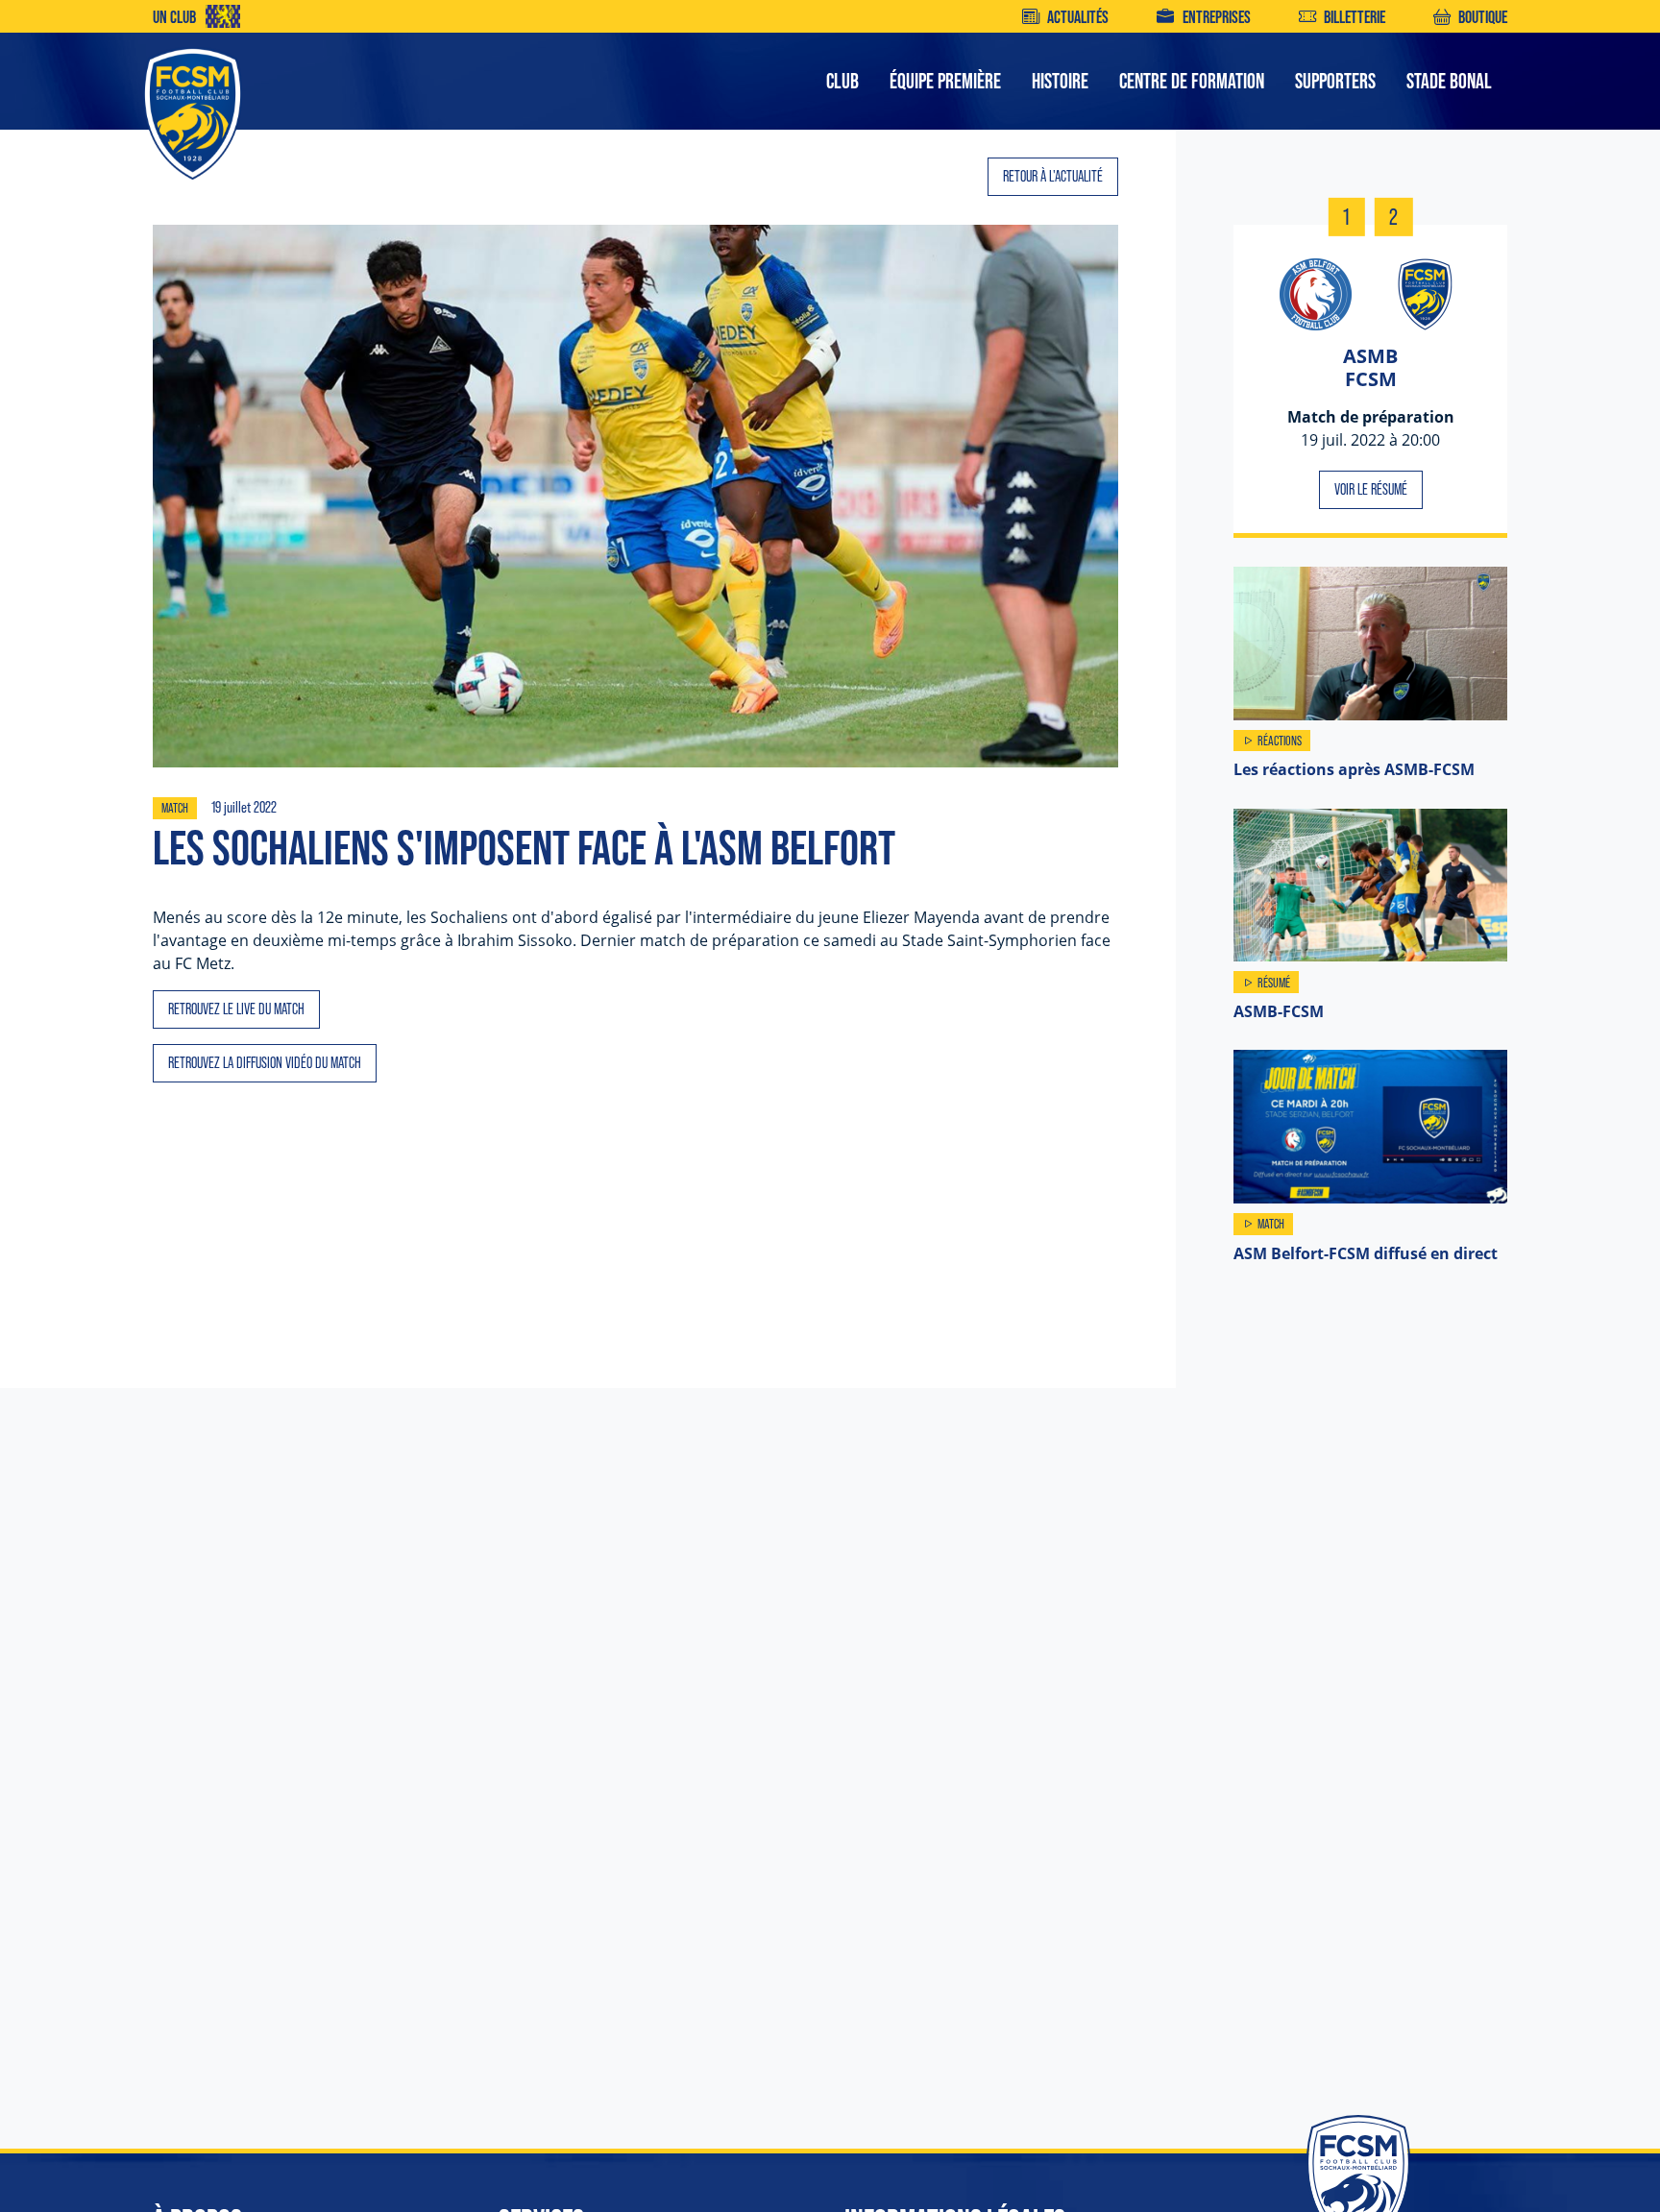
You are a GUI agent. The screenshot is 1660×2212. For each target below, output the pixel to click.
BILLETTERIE (1355, 17)
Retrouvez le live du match (236, 1009)
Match (175, 808)
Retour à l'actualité (1053, 176)
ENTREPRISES (1216, 17)
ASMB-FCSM (1279, 1011)
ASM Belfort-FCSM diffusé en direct (1366, 1253)
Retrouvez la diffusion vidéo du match (265, 1063)
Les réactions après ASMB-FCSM (1354, 769)
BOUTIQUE (1483, 17)
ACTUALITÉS (1078, 17)
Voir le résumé (1371, 489)
